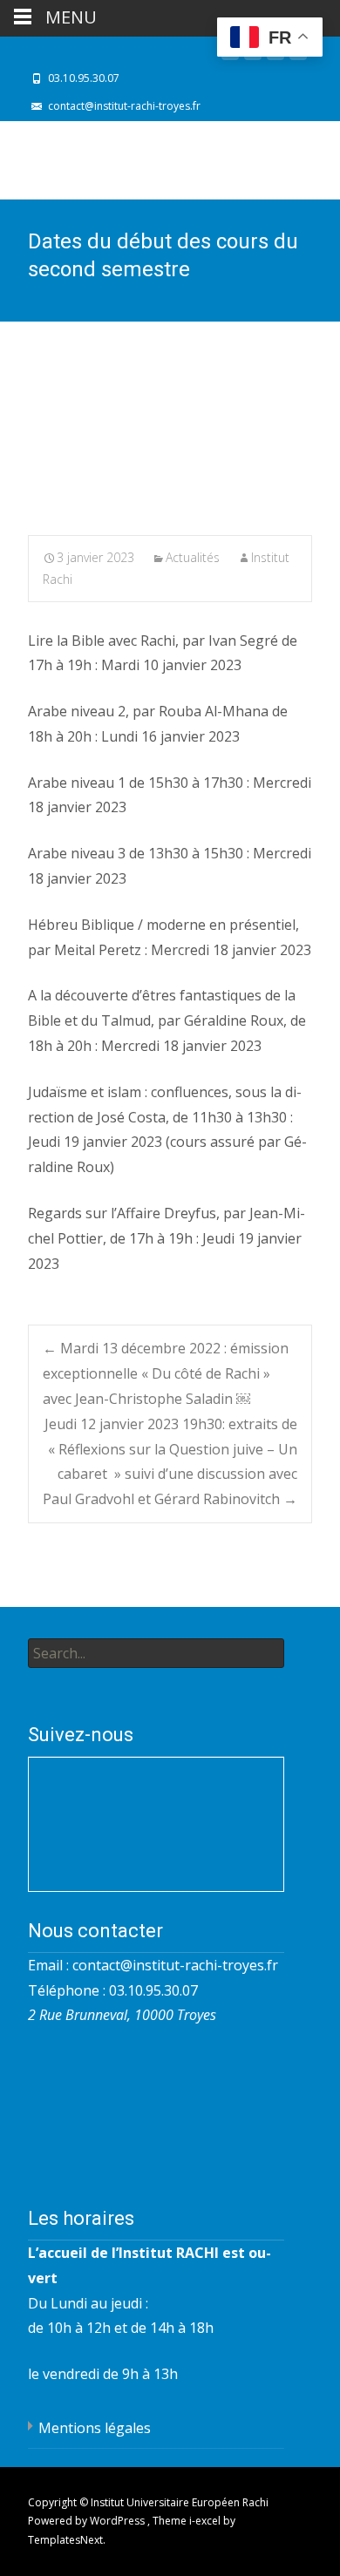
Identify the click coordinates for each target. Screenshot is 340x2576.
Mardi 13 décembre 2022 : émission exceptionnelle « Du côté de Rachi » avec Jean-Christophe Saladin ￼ (166, 1373)
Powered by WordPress (88, 2521)
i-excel (206, 2521)
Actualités (193, 557)
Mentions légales (95, 2428)
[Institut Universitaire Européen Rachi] (136, 160)
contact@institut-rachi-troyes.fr (175, 1965)
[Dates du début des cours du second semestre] (170, 441)
